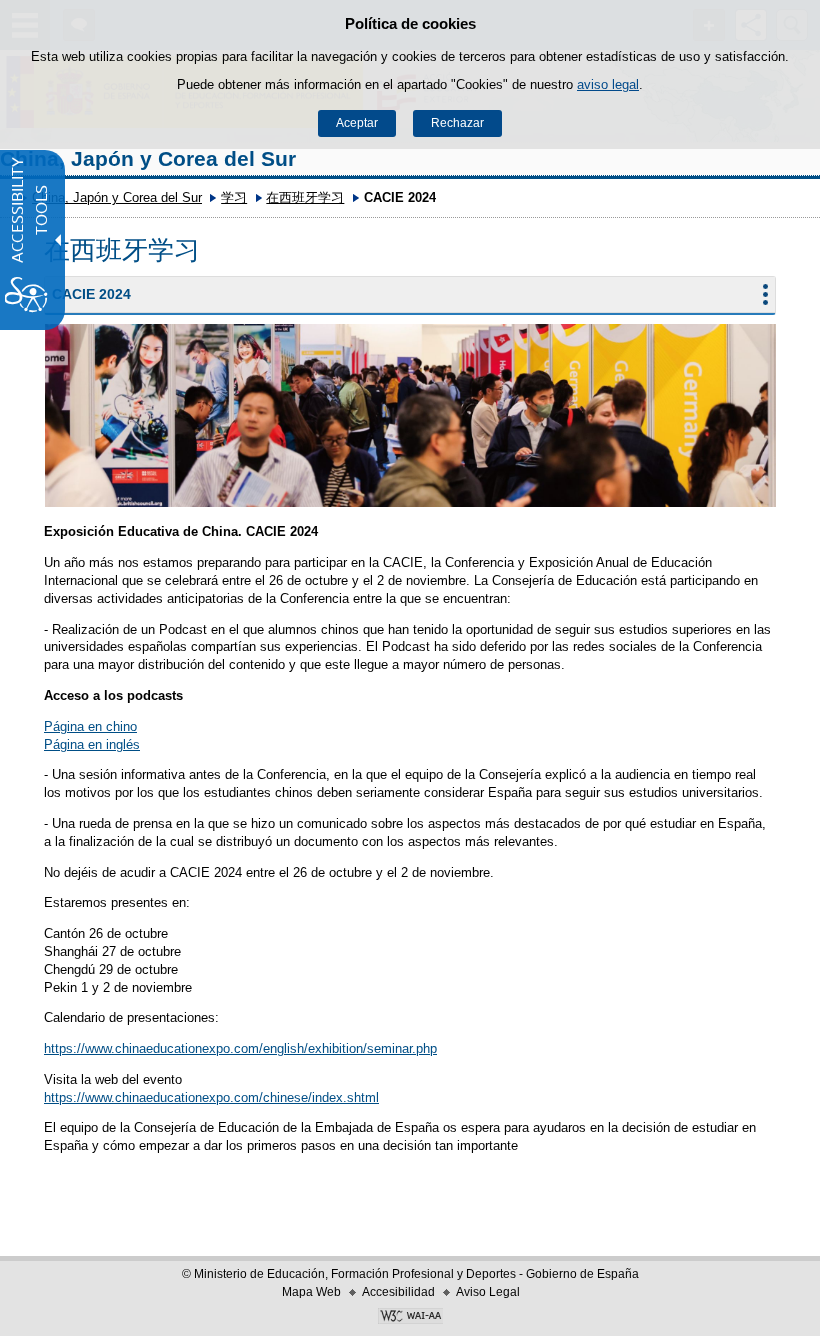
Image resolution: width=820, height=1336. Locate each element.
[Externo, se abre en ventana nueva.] (410, 1318)
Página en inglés (92, 744)
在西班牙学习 (305, 197)
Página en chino (90, 726)
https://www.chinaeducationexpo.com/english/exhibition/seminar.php (240, 1048)
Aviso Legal (488, 1292)
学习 (234, 197)
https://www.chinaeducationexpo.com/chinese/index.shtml (211, 1097)
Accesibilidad (398, 1292)
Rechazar (457, 123)
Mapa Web (311, 1292)
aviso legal (608, 84)
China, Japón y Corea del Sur (148, 158)
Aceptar (357, 123)
